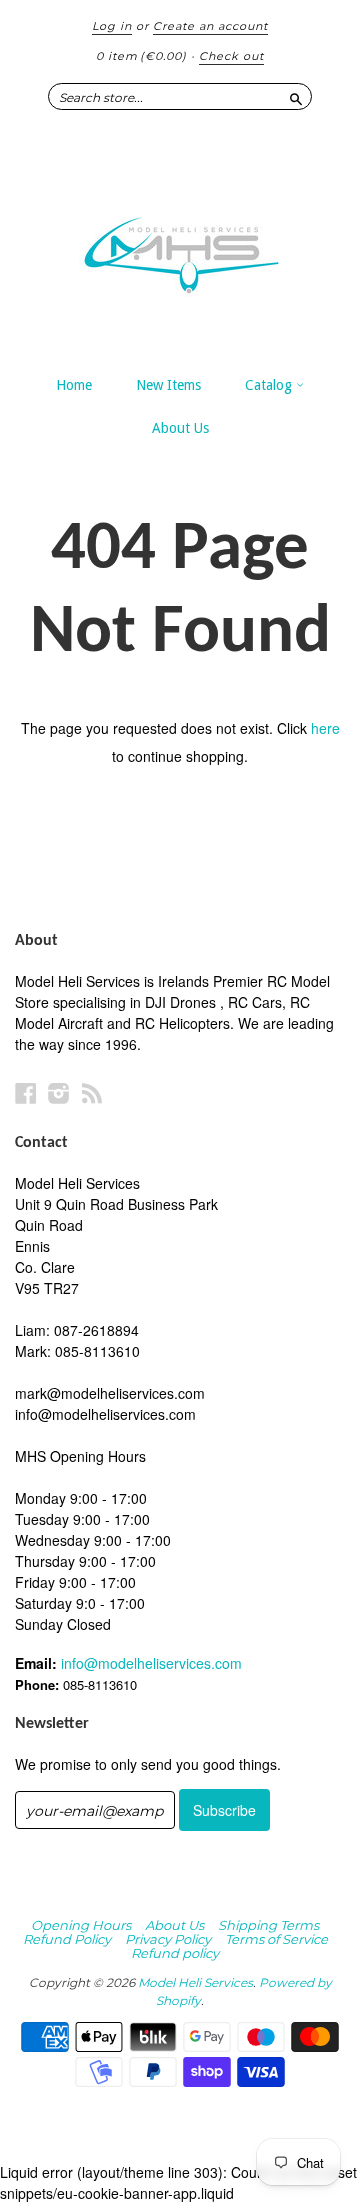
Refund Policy (67, 1939)
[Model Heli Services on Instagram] (59, 1092)
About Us (180, 428)
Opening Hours (81, 1925)
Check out (231, 56)
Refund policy (175, 1953)
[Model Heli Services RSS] (92, 1092)
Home (74, 385)
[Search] (296, 96)
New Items (168, 385)
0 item (141, 56)
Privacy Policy (168, 1939)
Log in (112, 26)
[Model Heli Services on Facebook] (26, 1092)
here (325, 728)
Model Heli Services (195, 1982)
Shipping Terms (268, 1925)
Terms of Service (276, 1939)
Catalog (270, 385)
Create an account (210, 26)
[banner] (180, 245)
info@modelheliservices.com (151, 1663)
